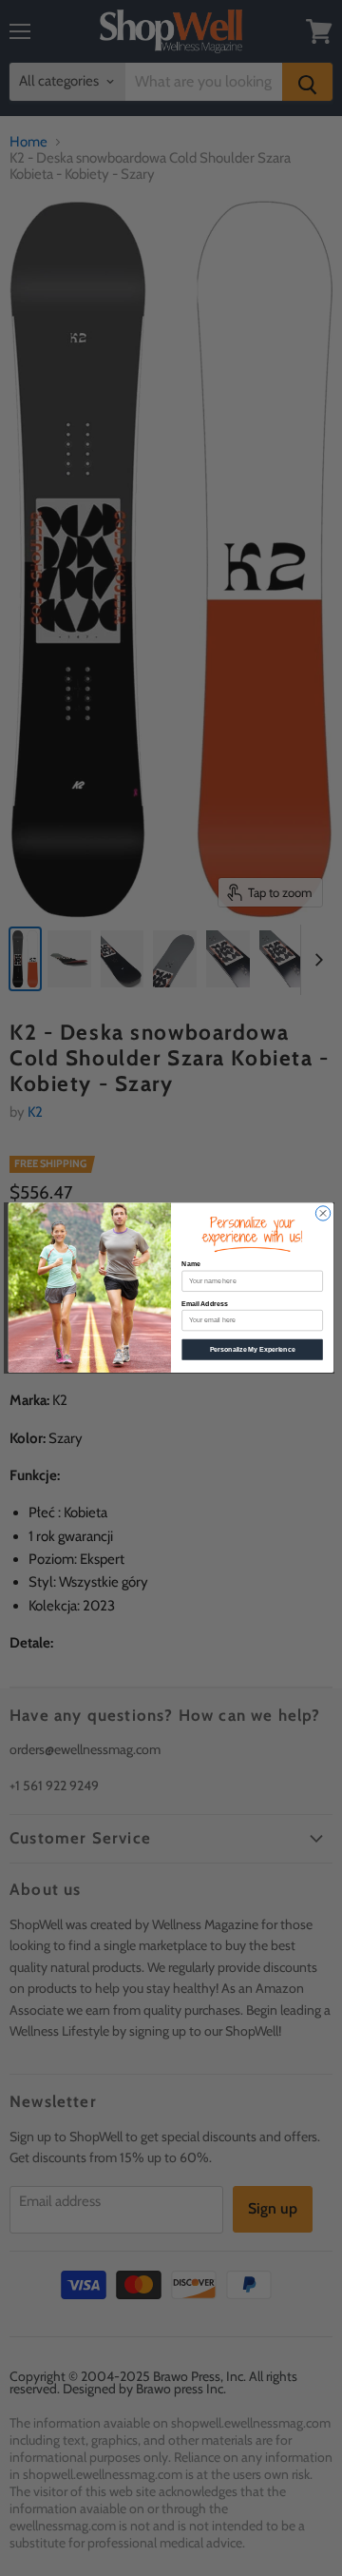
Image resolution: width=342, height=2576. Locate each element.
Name (190, 1265)
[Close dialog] (323, 1213)
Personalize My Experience (253, 1349)
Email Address (204, 1304)
